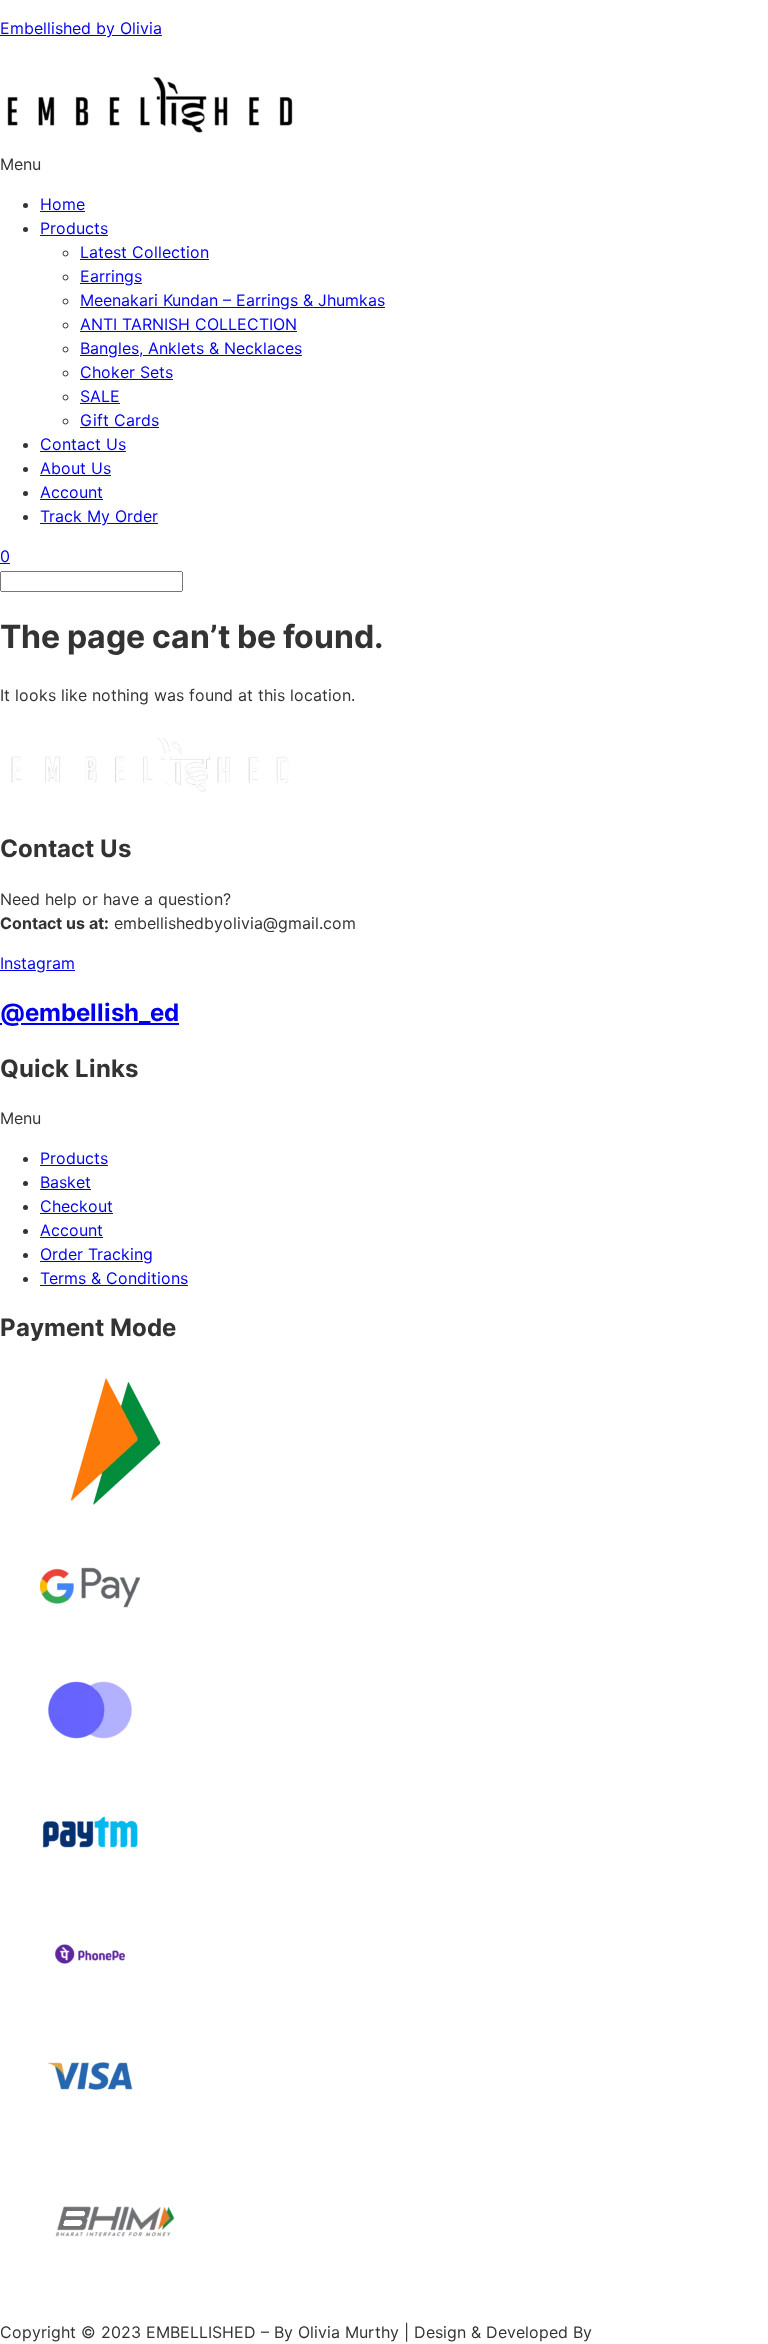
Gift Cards (119, 420)
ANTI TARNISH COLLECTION (188, 324)
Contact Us (83, 444)
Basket (65, 1182)
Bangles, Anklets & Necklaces (191, 348)
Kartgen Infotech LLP (677, 2332)
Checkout (76, 1206)
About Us (75, 468)
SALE (100, 396)
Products (74, 228)
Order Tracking (96, 1254)
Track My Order (99, 516)
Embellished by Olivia (81, 28)
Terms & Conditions (114, 1278)
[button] (384, 164)
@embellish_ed (89, 1012)
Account (71, 492)
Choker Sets (126, 372)
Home (62, 204)
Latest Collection (144, 252)
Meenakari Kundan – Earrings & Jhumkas (232, 300)
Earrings (111, 276)
